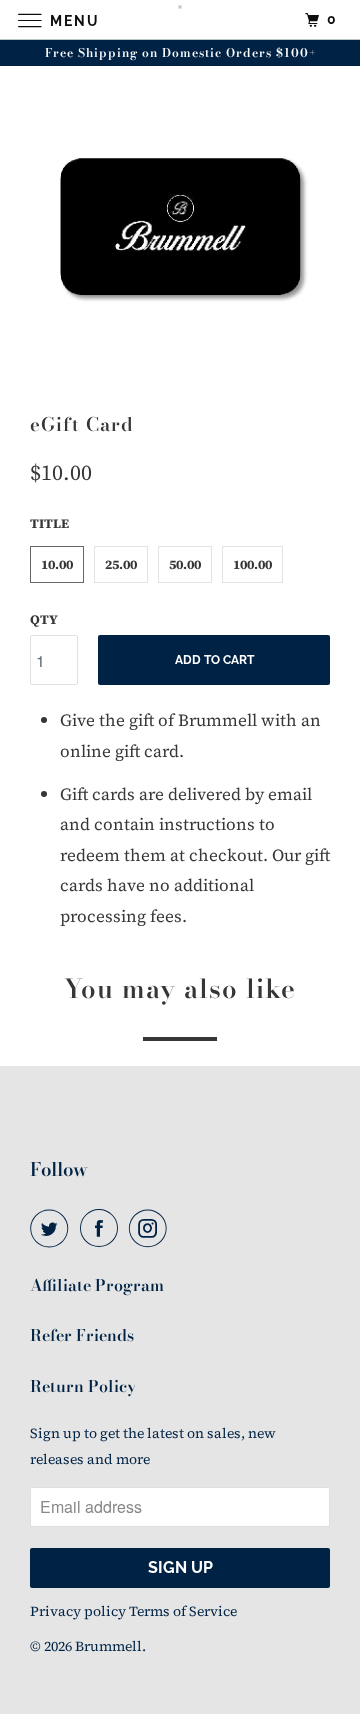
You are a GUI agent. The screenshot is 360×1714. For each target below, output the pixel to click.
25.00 (121, 564)
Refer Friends (82, 1335)
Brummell (108, 1646)
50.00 (185, 564)
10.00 (57, 564)
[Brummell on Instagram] (152, 1228)
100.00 (252, 564)
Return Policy (83, 1386)
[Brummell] (180, 19)
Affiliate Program (97, 1285)
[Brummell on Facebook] (103, 1228)
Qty (44, 619)
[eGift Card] (180, 231)
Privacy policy (78, 1611)
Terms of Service (183, 1611)
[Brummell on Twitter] (53, 1228)
